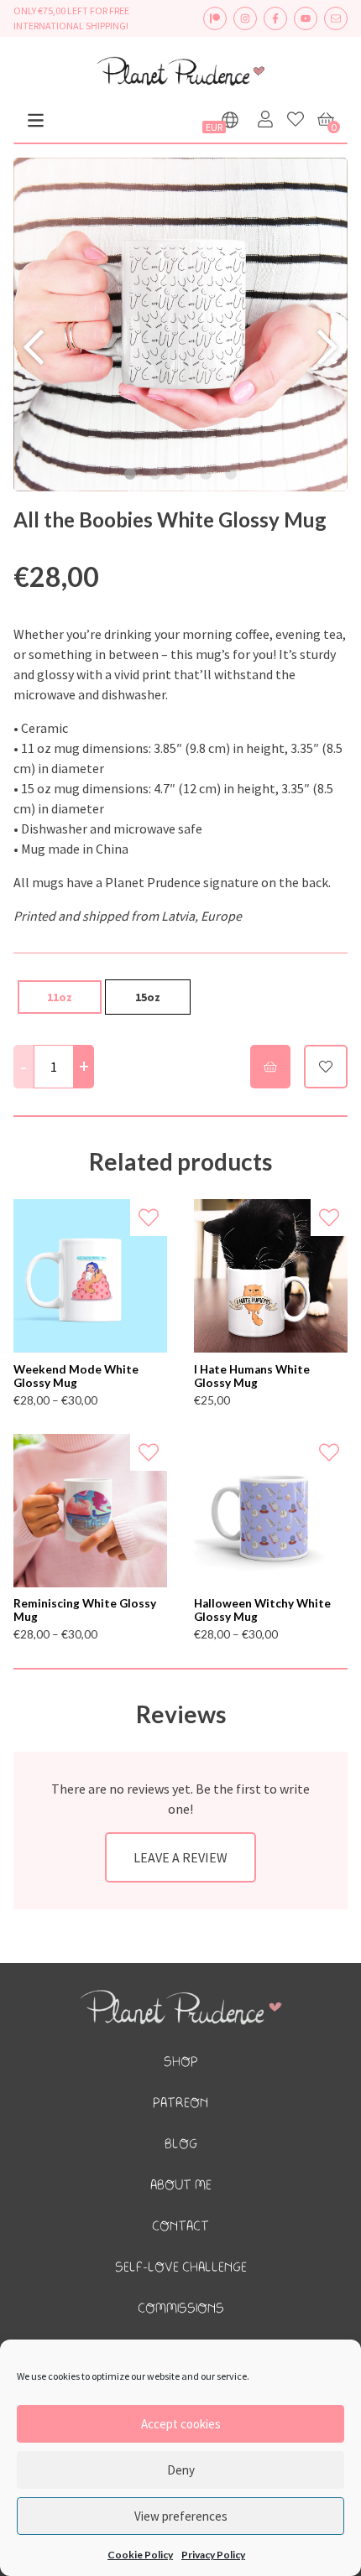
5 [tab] (231, 475)
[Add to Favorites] (149, 1218)
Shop (181, 2062)
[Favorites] (296, 119)
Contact (180, 2227)
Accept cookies (181, 2424)
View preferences (181, 2516)
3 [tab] (180, 475)
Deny (181, 2470)
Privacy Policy (213, 2555)
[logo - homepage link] (180, 74)
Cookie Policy (140, 2555)
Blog (181, 2145)
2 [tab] (155, 475)
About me (181, 2186)
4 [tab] (206, 475)
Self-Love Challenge (181, 2268)
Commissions (181, 2309)
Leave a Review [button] (180, 1857)
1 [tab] (130, 475)
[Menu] (36, 120)
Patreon (180, 2103)
